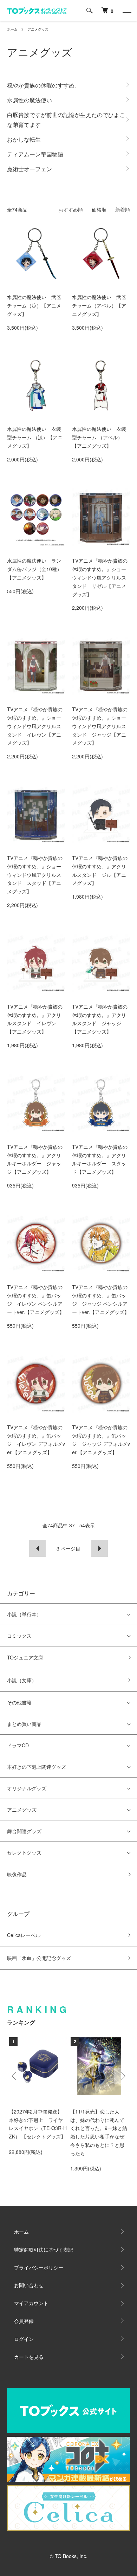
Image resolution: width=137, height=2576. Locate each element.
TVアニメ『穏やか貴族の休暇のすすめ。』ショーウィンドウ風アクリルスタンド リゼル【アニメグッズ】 (100, 577)
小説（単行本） (24, 1614)
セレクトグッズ (24, 1852)
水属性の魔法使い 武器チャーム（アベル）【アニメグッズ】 (99, 305)
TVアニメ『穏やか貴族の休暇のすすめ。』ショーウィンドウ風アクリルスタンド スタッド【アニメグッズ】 (35, 875)
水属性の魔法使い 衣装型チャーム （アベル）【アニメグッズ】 (99, 437)
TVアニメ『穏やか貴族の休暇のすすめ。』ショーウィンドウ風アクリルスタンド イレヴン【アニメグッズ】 (35, 726)
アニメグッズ (38, 29)
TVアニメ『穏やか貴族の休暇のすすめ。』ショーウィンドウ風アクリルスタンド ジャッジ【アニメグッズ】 (100, 726)
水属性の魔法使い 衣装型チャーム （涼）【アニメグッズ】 (35, 437)
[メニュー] (126, 11)
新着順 (123, 209)
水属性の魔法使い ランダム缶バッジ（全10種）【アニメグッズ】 (34, 569)
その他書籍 (19, 1702)
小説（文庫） (22, 1680)
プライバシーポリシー (39, 2267)
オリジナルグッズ (27, 1788)
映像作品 (17, 1874)
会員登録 (24, 2321)
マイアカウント (31, 2303)
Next (122, 2076)
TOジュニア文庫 (25, 1657)
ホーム (12, 29)
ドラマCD (18, 1745)
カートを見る (29, 2357)
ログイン (24, 2339)
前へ (37, 1549)
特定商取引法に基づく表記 (44, 2250)
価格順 (99, 209)
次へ (100, 1549)
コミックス (19, 1636)
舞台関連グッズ (24, 1831)
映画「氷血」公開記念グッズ (39, 1958)
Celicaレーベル (24, 1935)
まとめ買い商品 (24, 1724)
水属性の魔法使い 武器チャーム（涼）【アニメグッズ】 (34, 305)
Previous (15, 2076)
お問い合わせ (29, 2285)
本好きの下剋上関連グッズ (37, 1767)
